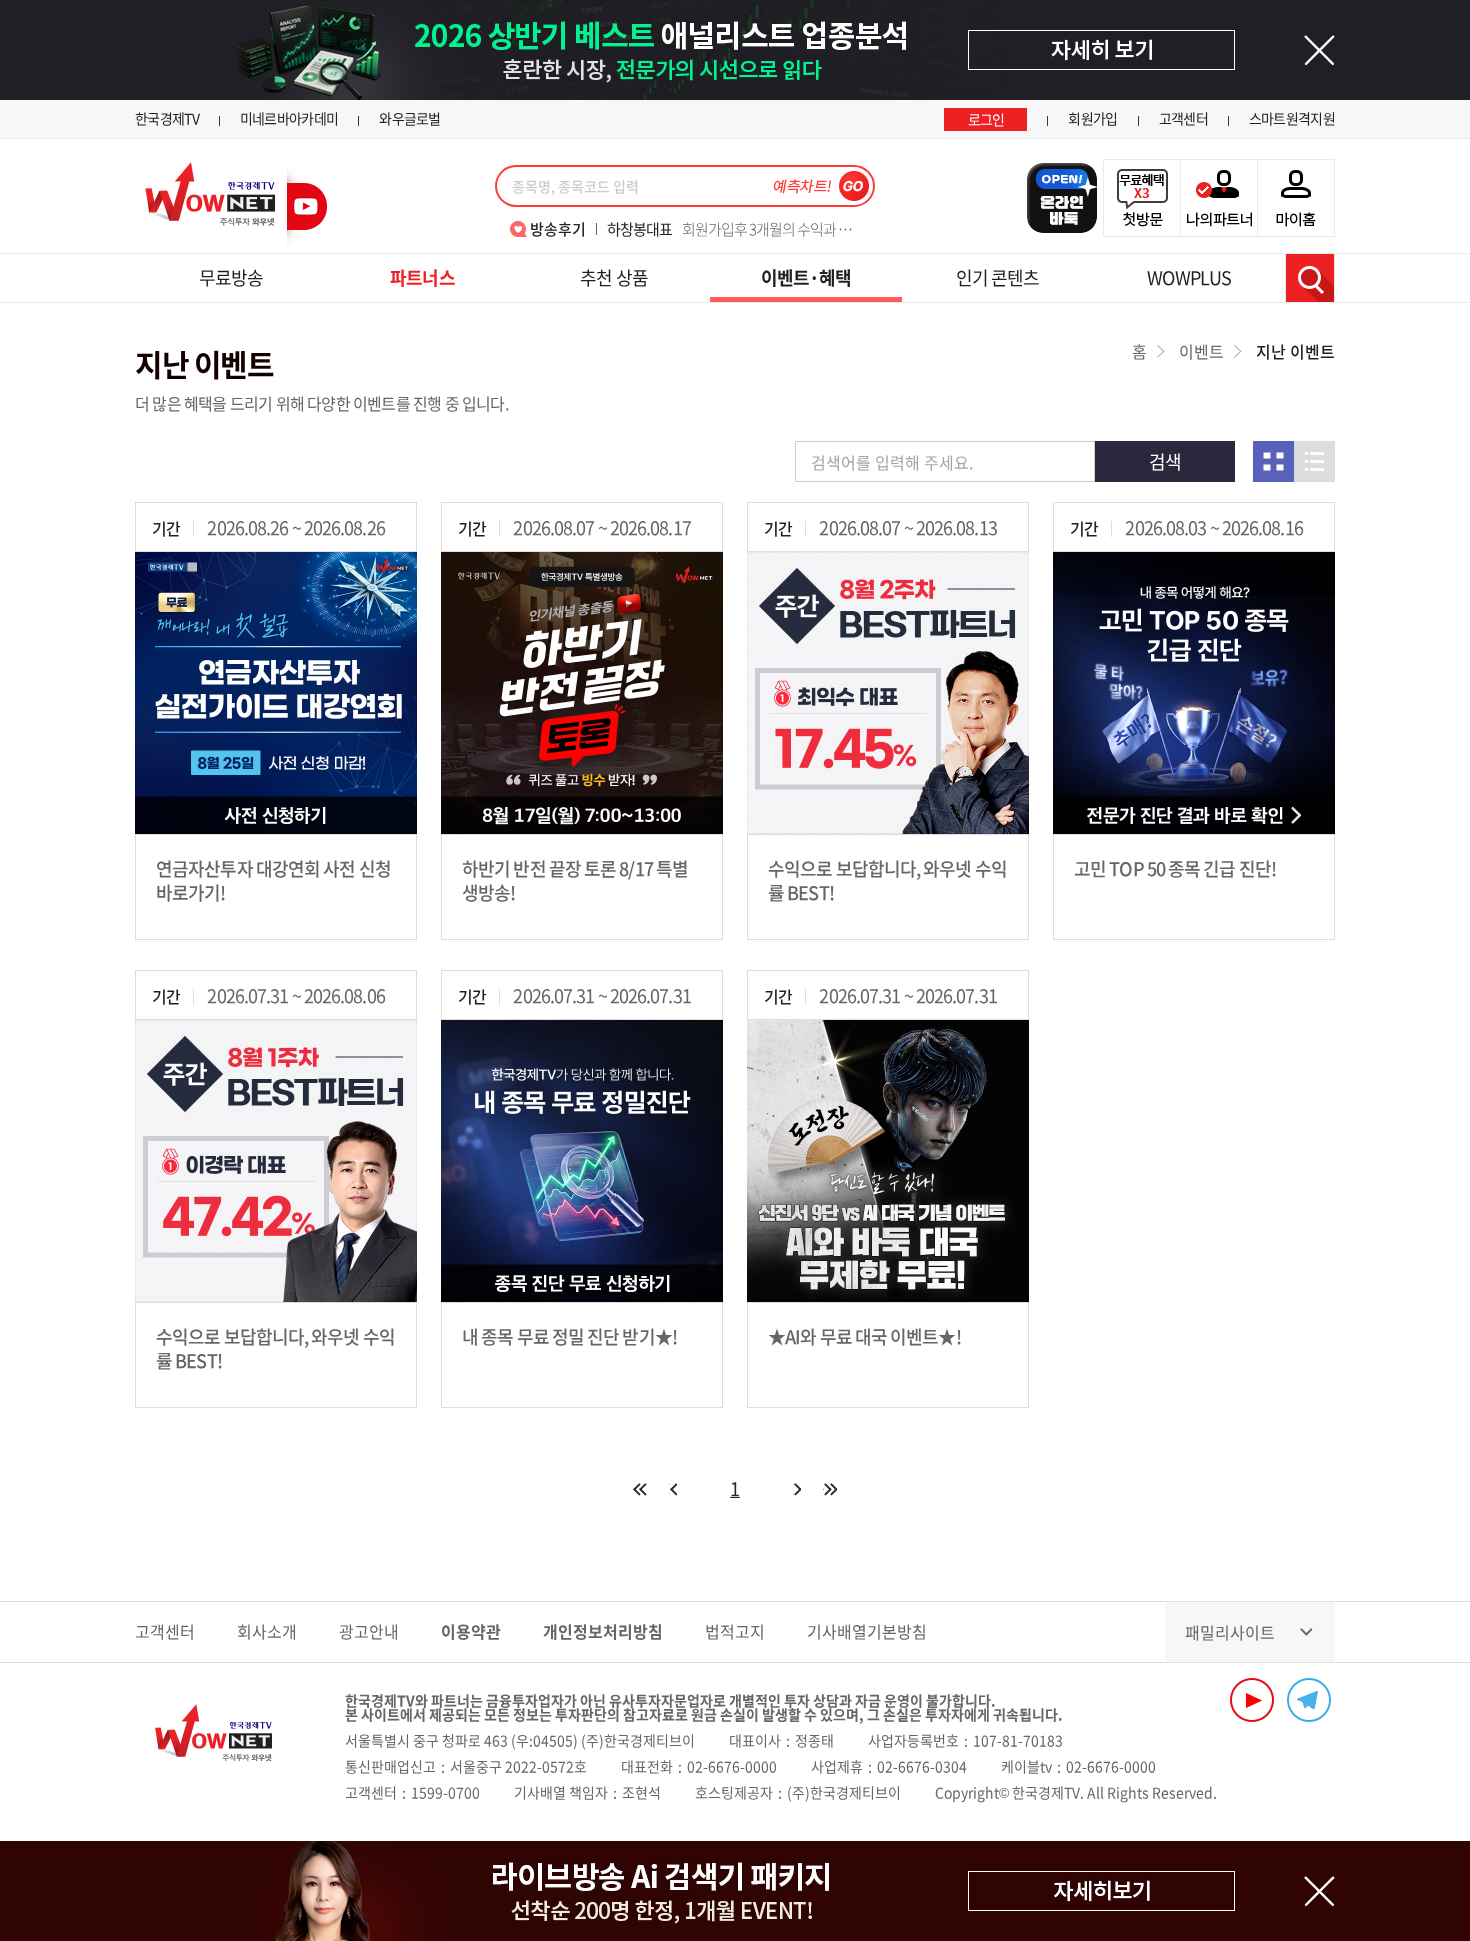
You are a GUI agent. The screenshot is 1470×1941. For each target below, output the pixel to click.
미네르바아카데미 (289, 118)
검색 (1310, 278)
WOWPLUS (1189, 277)
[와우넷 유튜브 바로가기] (1252, 1700)
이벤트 (1201, 351)
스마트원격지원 (1292, 118)
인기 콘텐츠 (998, 277)
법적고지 (735, 1631)
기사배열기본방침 (867, 1631)
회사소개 (267, 1631)
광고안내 (369, 1631)
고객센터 (1183, 118)
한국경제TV (167, 118)
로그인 (986, 119)
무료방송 (231, 277)
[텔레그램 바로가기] (1309, 1700)
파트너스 (422, 277)
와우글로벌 (410, 118)
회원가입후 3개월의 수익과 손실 (734, 229)
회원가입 (1092, 118)
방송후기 (558, 229)
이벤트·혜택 (806, 277)
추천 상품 (614, 277)
